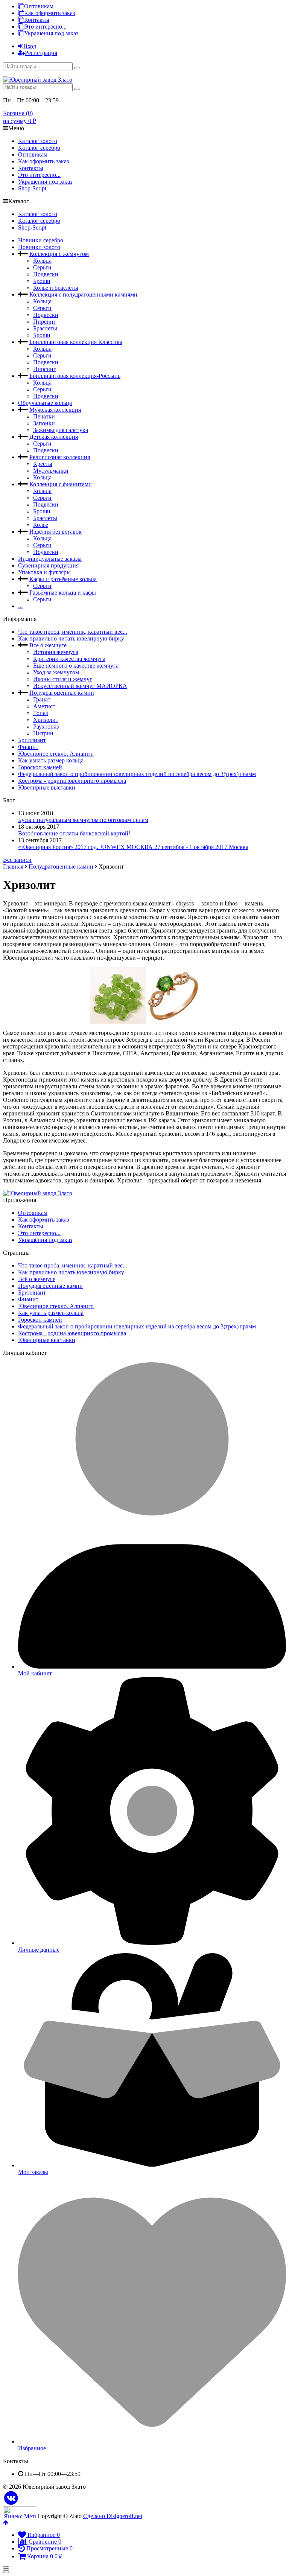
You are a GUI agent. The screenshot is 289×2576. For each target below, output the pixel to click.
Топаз (40, 713)
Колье (41, 525)
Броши (42, 281)
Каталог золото (38, 141)
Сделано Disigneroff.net (113, 2516)
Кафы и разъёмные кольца (63, 579)
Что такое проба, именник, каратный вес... (73, 632)
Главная (13, 867)
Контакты (37, 20)
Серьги (42, 267)
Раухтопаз (46, 727)
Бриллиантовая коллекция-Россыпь (75, 376)
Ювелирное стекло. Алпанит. (56, 754)
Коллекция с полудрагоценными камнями (83, 294)
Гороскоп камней (40, 767)
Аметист (44, 706)
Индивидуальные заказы (50, 559)
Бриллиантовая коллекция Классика (76, 342)
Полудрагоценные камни (62, 693)
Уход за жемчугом (56, 672)
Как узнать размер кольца (51, 760)
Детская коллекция (54, 437)
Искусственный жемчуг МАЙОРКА (80, 686)
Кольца (42, 261)
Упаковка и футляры (44, 572)
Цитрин (43, 733)
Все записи (17, 860)
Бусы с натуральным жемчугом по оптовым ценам (83, 820)
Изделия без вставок (56, 532)
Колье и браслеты (56, 288)
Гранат (42, 699)
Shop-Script (32, 188)
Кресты (43, 464)
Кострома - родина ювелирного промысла (72, 781)
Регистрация (41, 53)
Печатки (44, 416)
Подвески (46, 274)
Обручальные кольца (45, 403)
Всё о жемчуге (48, 645)
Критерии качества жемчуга (69, 659)
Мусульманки (51, 471)
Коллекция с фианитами (61, 484)
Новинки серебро (41, 240)
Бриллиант (32, 740)
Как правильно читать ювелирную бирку (71, 638)
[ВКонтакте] (11, 2498)
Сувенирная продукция (48, 565)
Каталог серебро (39, 148)
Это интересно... (45, 27)
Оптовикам (39, 6)
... (20, 606)
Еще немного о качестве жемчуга (76, 666)
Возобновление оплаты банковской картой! (74, 833)
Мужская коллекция (55, 410)
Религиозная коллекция (60, 457)
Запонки (44, 423)
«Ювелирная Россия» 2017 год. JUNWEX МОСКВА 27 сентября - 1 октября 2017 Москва (133, 847)
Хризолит (46, 720)
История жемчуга (56, 652)
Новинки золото (39, 247)
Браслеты (45, 328)
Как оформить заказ (49, 13)
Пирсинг (45, 322)
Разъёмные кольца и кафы (63, 593)
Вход (30, 46)
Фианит (28, 747)
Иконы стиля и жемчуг (63, 679)
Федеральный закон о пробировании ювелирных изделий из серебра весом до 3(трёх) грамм (137, 774)
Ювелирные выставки (47, 787)
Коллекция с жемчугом (59, 254)
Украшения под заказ (51, 33)
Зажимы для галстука (61, 430)
